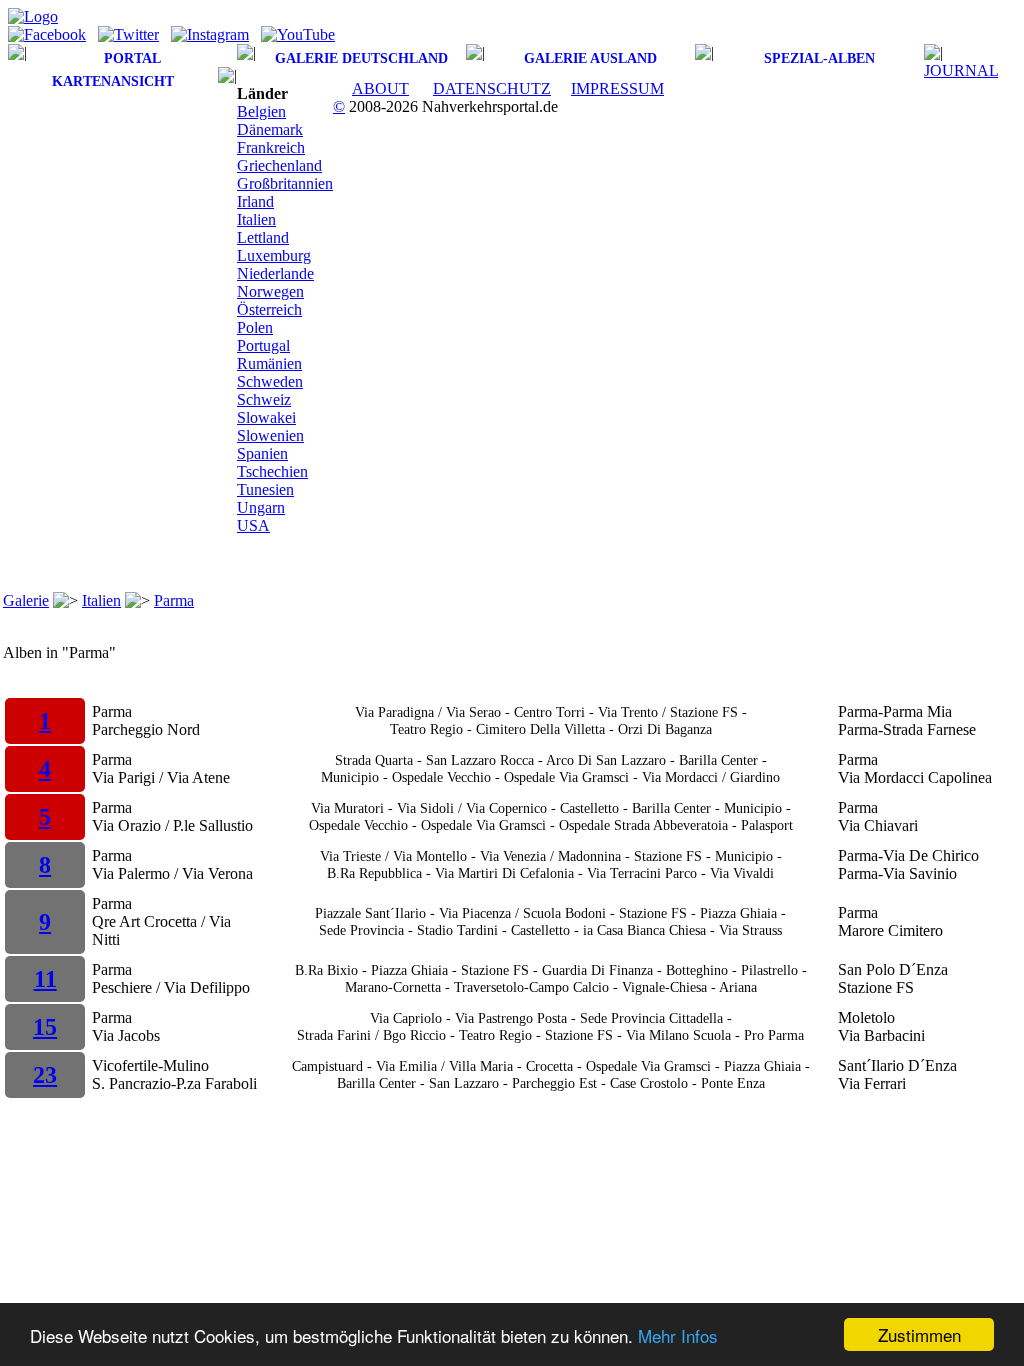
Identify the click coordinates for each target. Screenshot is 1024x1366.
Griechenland (279, 165)
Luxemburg (274, 255)
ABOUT (380, 88)
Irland (255, 201)
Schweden (270, 381)
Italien (256, 219)
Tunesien (265, 489)
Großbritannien (285, 183)
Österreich (269, 309)
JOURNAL (961, 70)
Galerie (26, 600)
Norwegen (270, 291)
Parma (174, 600)
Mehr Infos (678, 1335)
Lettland (263, 237)
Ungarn (261, 507)
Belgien (261, 111)
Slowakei (266, 417)
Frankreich (271, 147)
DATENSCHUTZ (492, 88)
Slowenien (270, 435)
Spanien (262, 453)
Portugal (263, 345)
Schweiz (264, 399)
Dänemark (270, 129)
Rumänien (269, 363)
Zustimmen (919, 1334)
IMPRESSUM (617, 88)
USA (253, 525)
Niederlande (275, 273)
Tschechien (272, 471)
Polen (255, 327)
